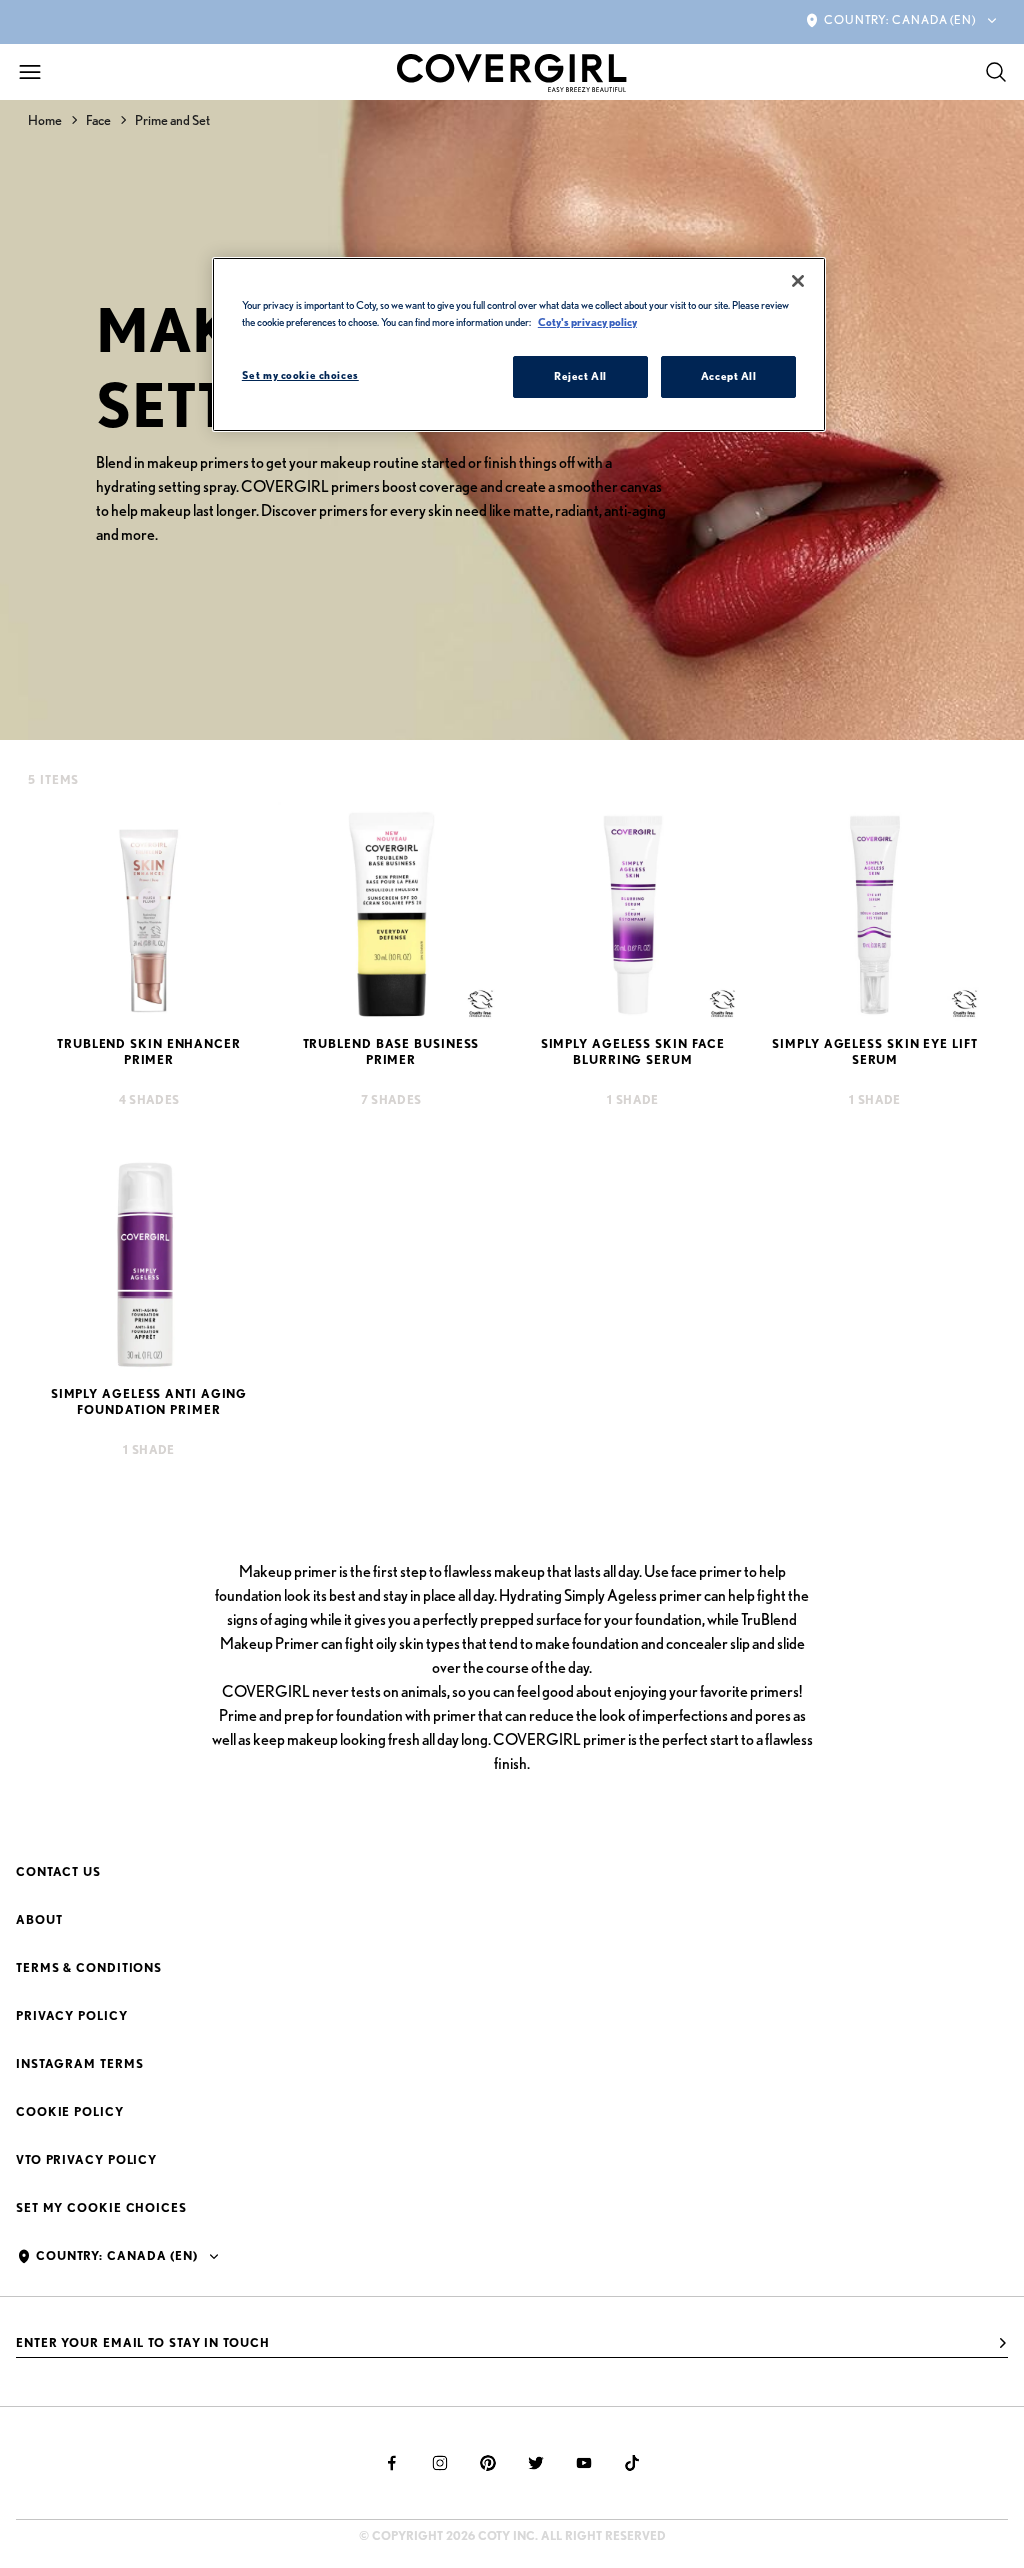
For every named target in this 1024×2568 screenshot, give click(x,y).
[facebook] (392, 2463)
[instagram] (440, 2463)
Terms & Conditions (89, 1967)
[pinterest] (488, 2463)
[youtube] (584, 2463)
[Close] (798, 281)
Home (45, 120)
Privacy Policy (72, 2015)
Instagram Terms (80, 2063)
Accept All (729, 376)
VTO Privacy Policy (86, 2159)
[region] (519, 344)
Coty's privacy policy (587, 322)
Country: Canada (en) (900, 19)
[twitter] (536, 2463)
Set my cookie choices (101, 2207)
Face (98, 120)
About (39, 1919)
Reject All (580, 376)
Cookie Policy (70, 2111)
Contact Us (58, 1871)
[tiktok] (632, 2463)
